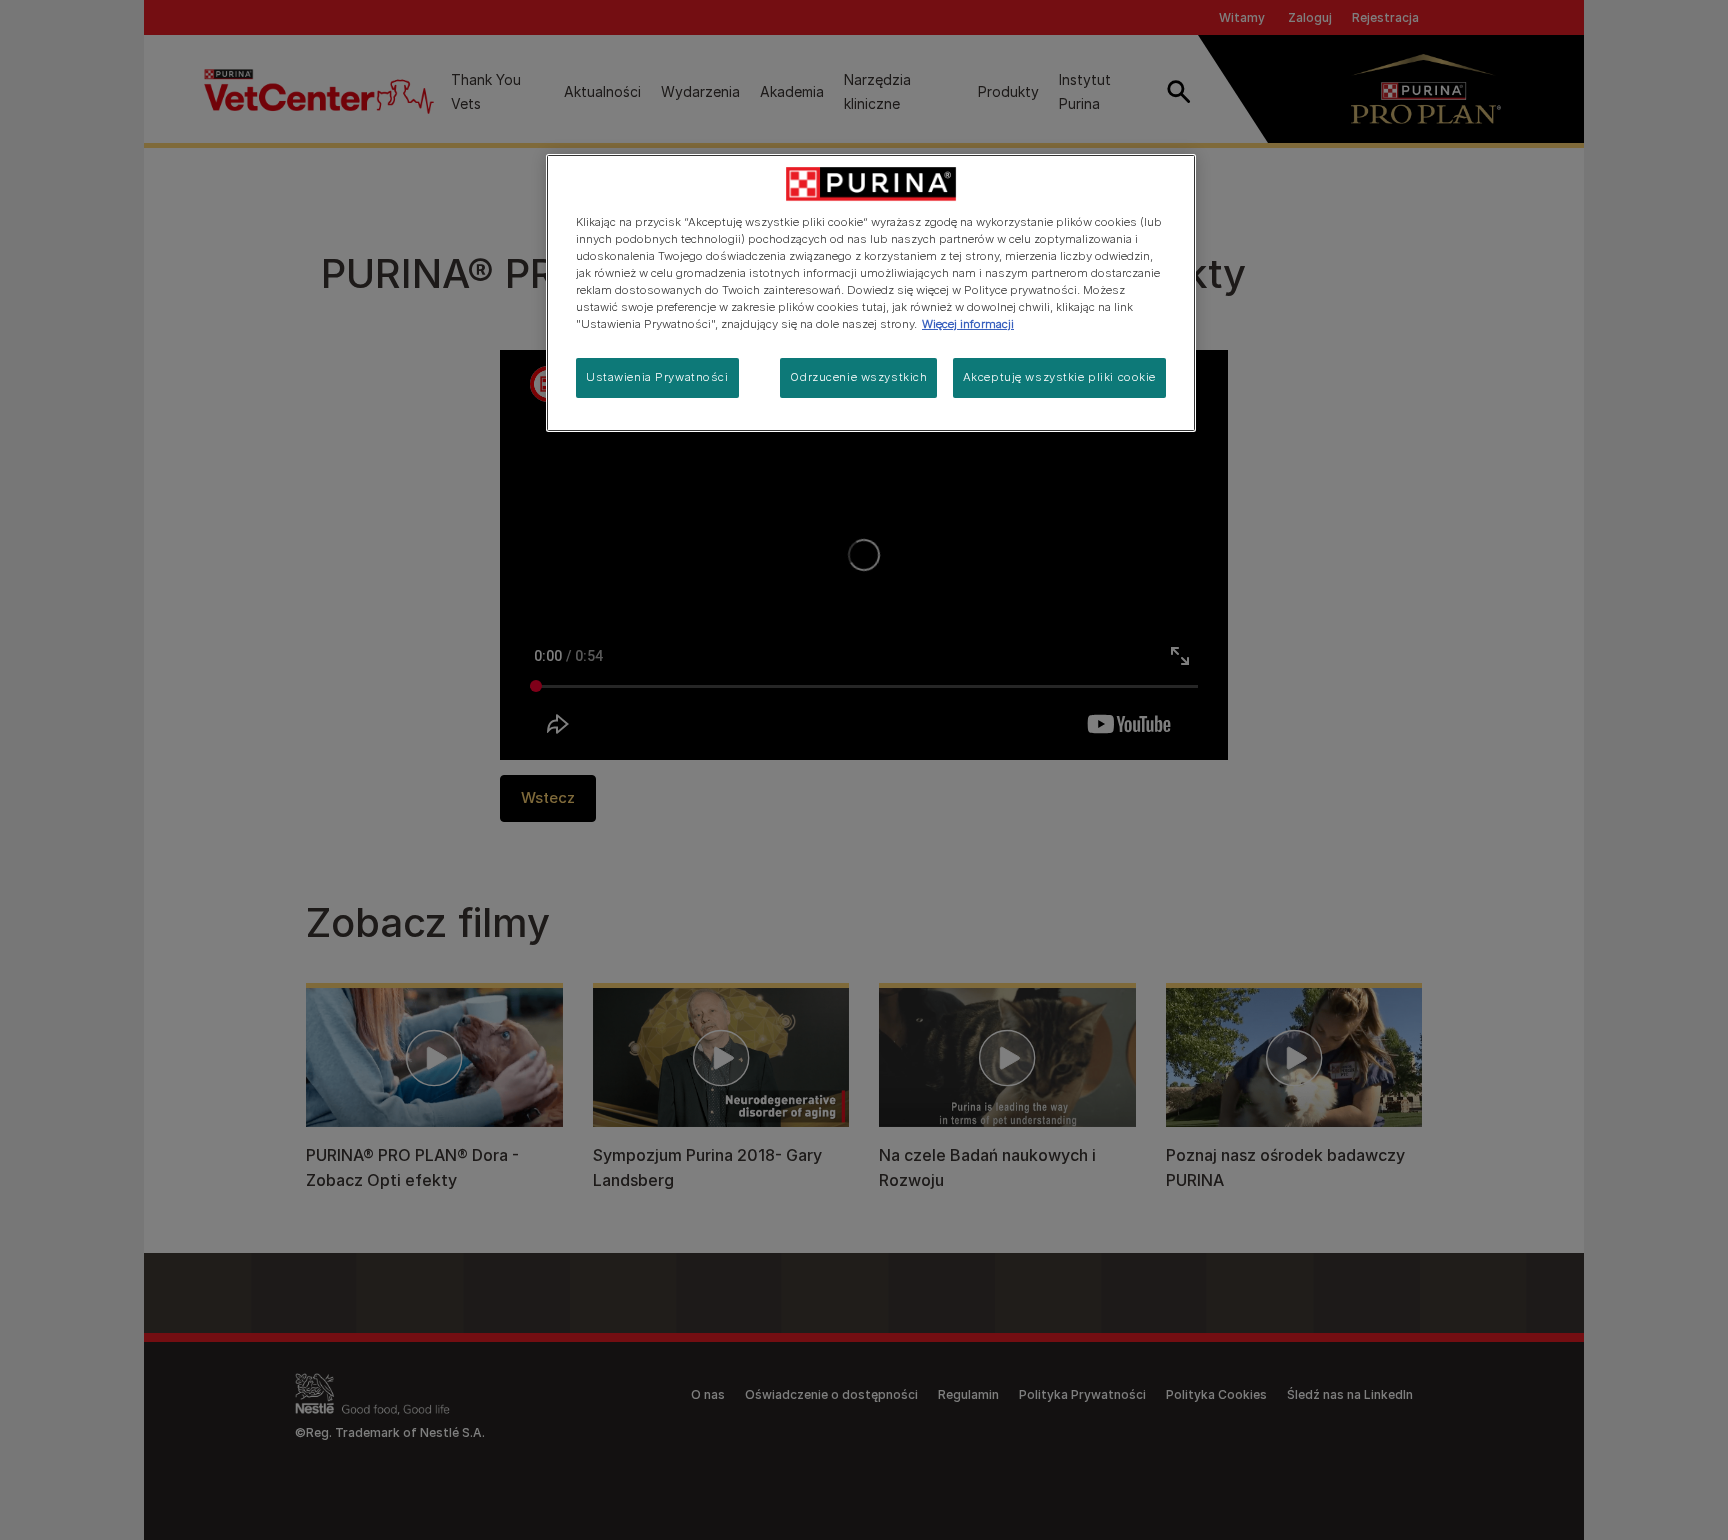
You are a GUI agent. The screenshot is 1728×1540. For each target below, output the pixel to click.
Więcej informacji (968, 324)
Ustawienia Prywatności (657, 377)
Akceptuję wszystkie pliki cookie (1059, 377)
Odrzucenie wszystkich (858, 377)
